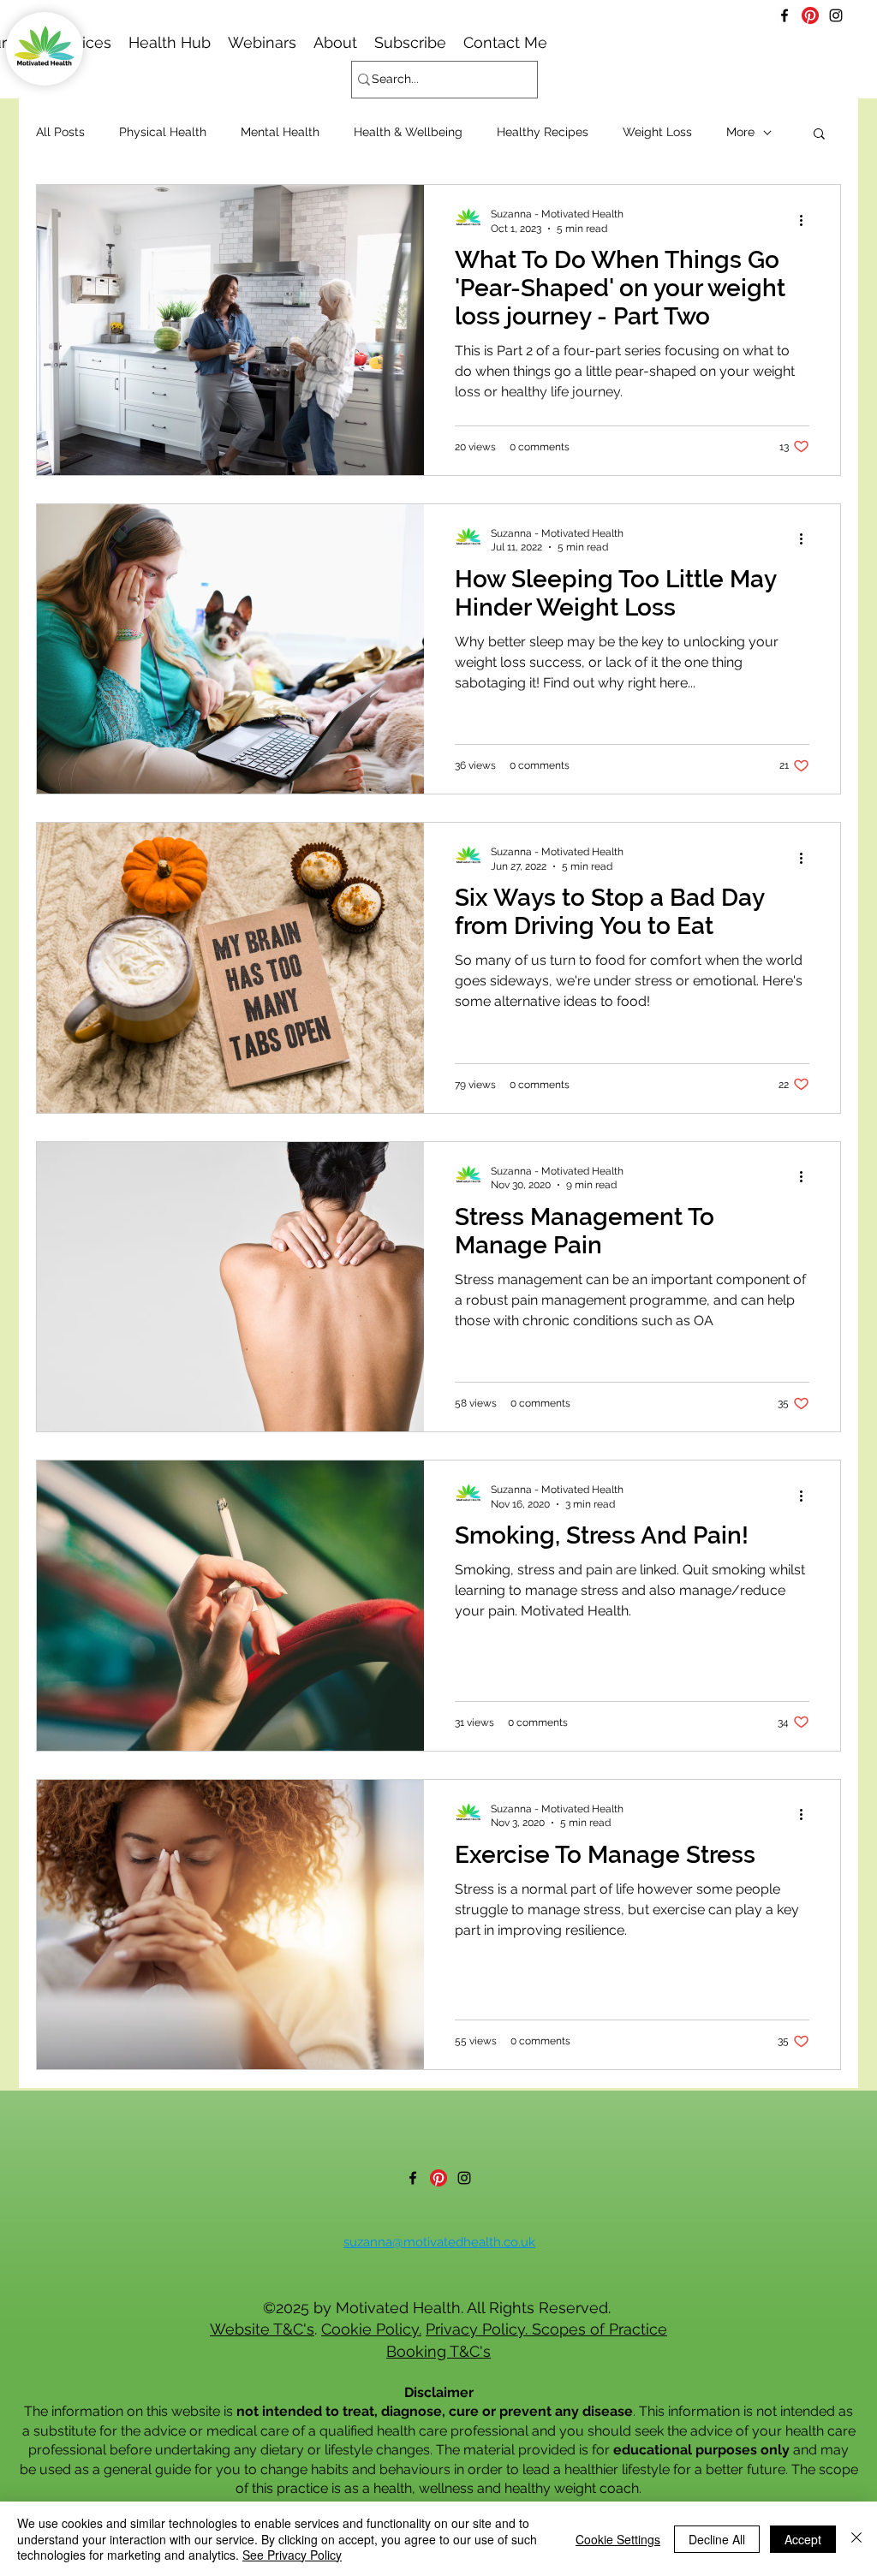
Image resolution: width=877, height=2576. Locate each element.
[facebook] (785, 15)
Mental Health (280, 132)
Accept (803, 2539)
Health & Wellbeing (408, 132)
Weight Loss (657, 132)
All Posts (60, 132)
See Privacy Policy (292, 2555)
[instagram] (836, 15)
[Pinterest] (810, 15)
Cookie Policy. (371, 2329)
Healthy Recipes (543, 132)
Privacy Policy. (479, 2329)
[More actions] (807, 220)
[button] (262, 42)
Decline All (717, 2539)
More (740, 132)
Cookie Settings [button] (618, 2539)
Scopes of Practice (600, 2329)
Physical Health (163, 132)
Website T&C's (262, 2329)
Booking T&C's (438, 2351)
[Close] (856, 2539)
